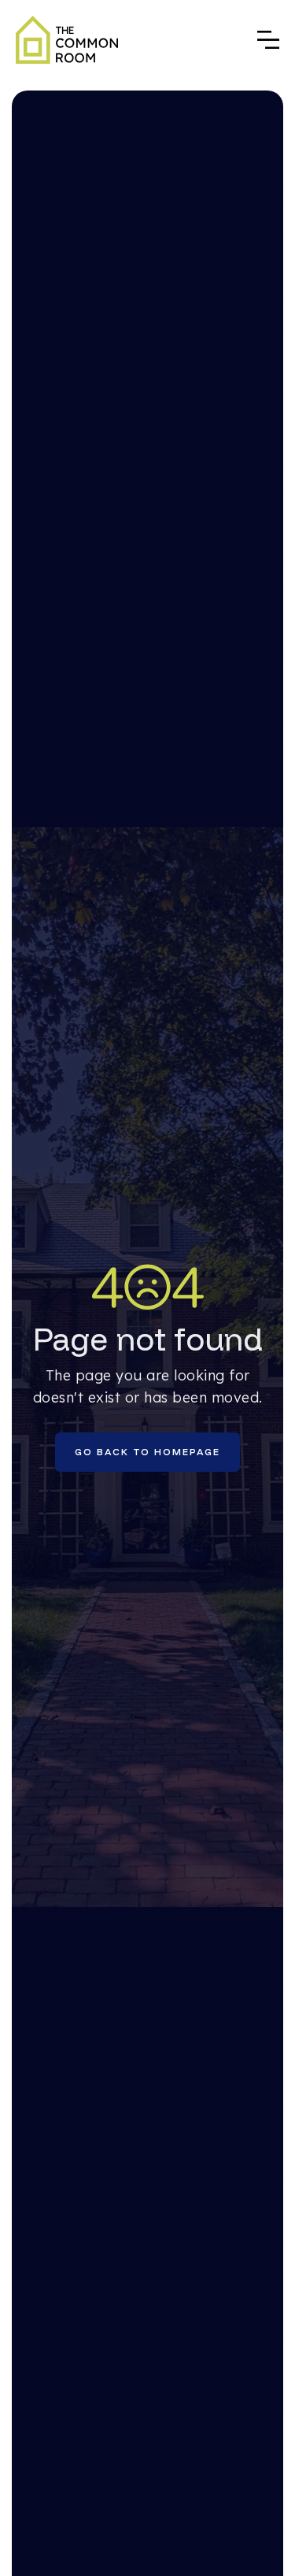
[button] (268, 40)
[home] (67, 40)
